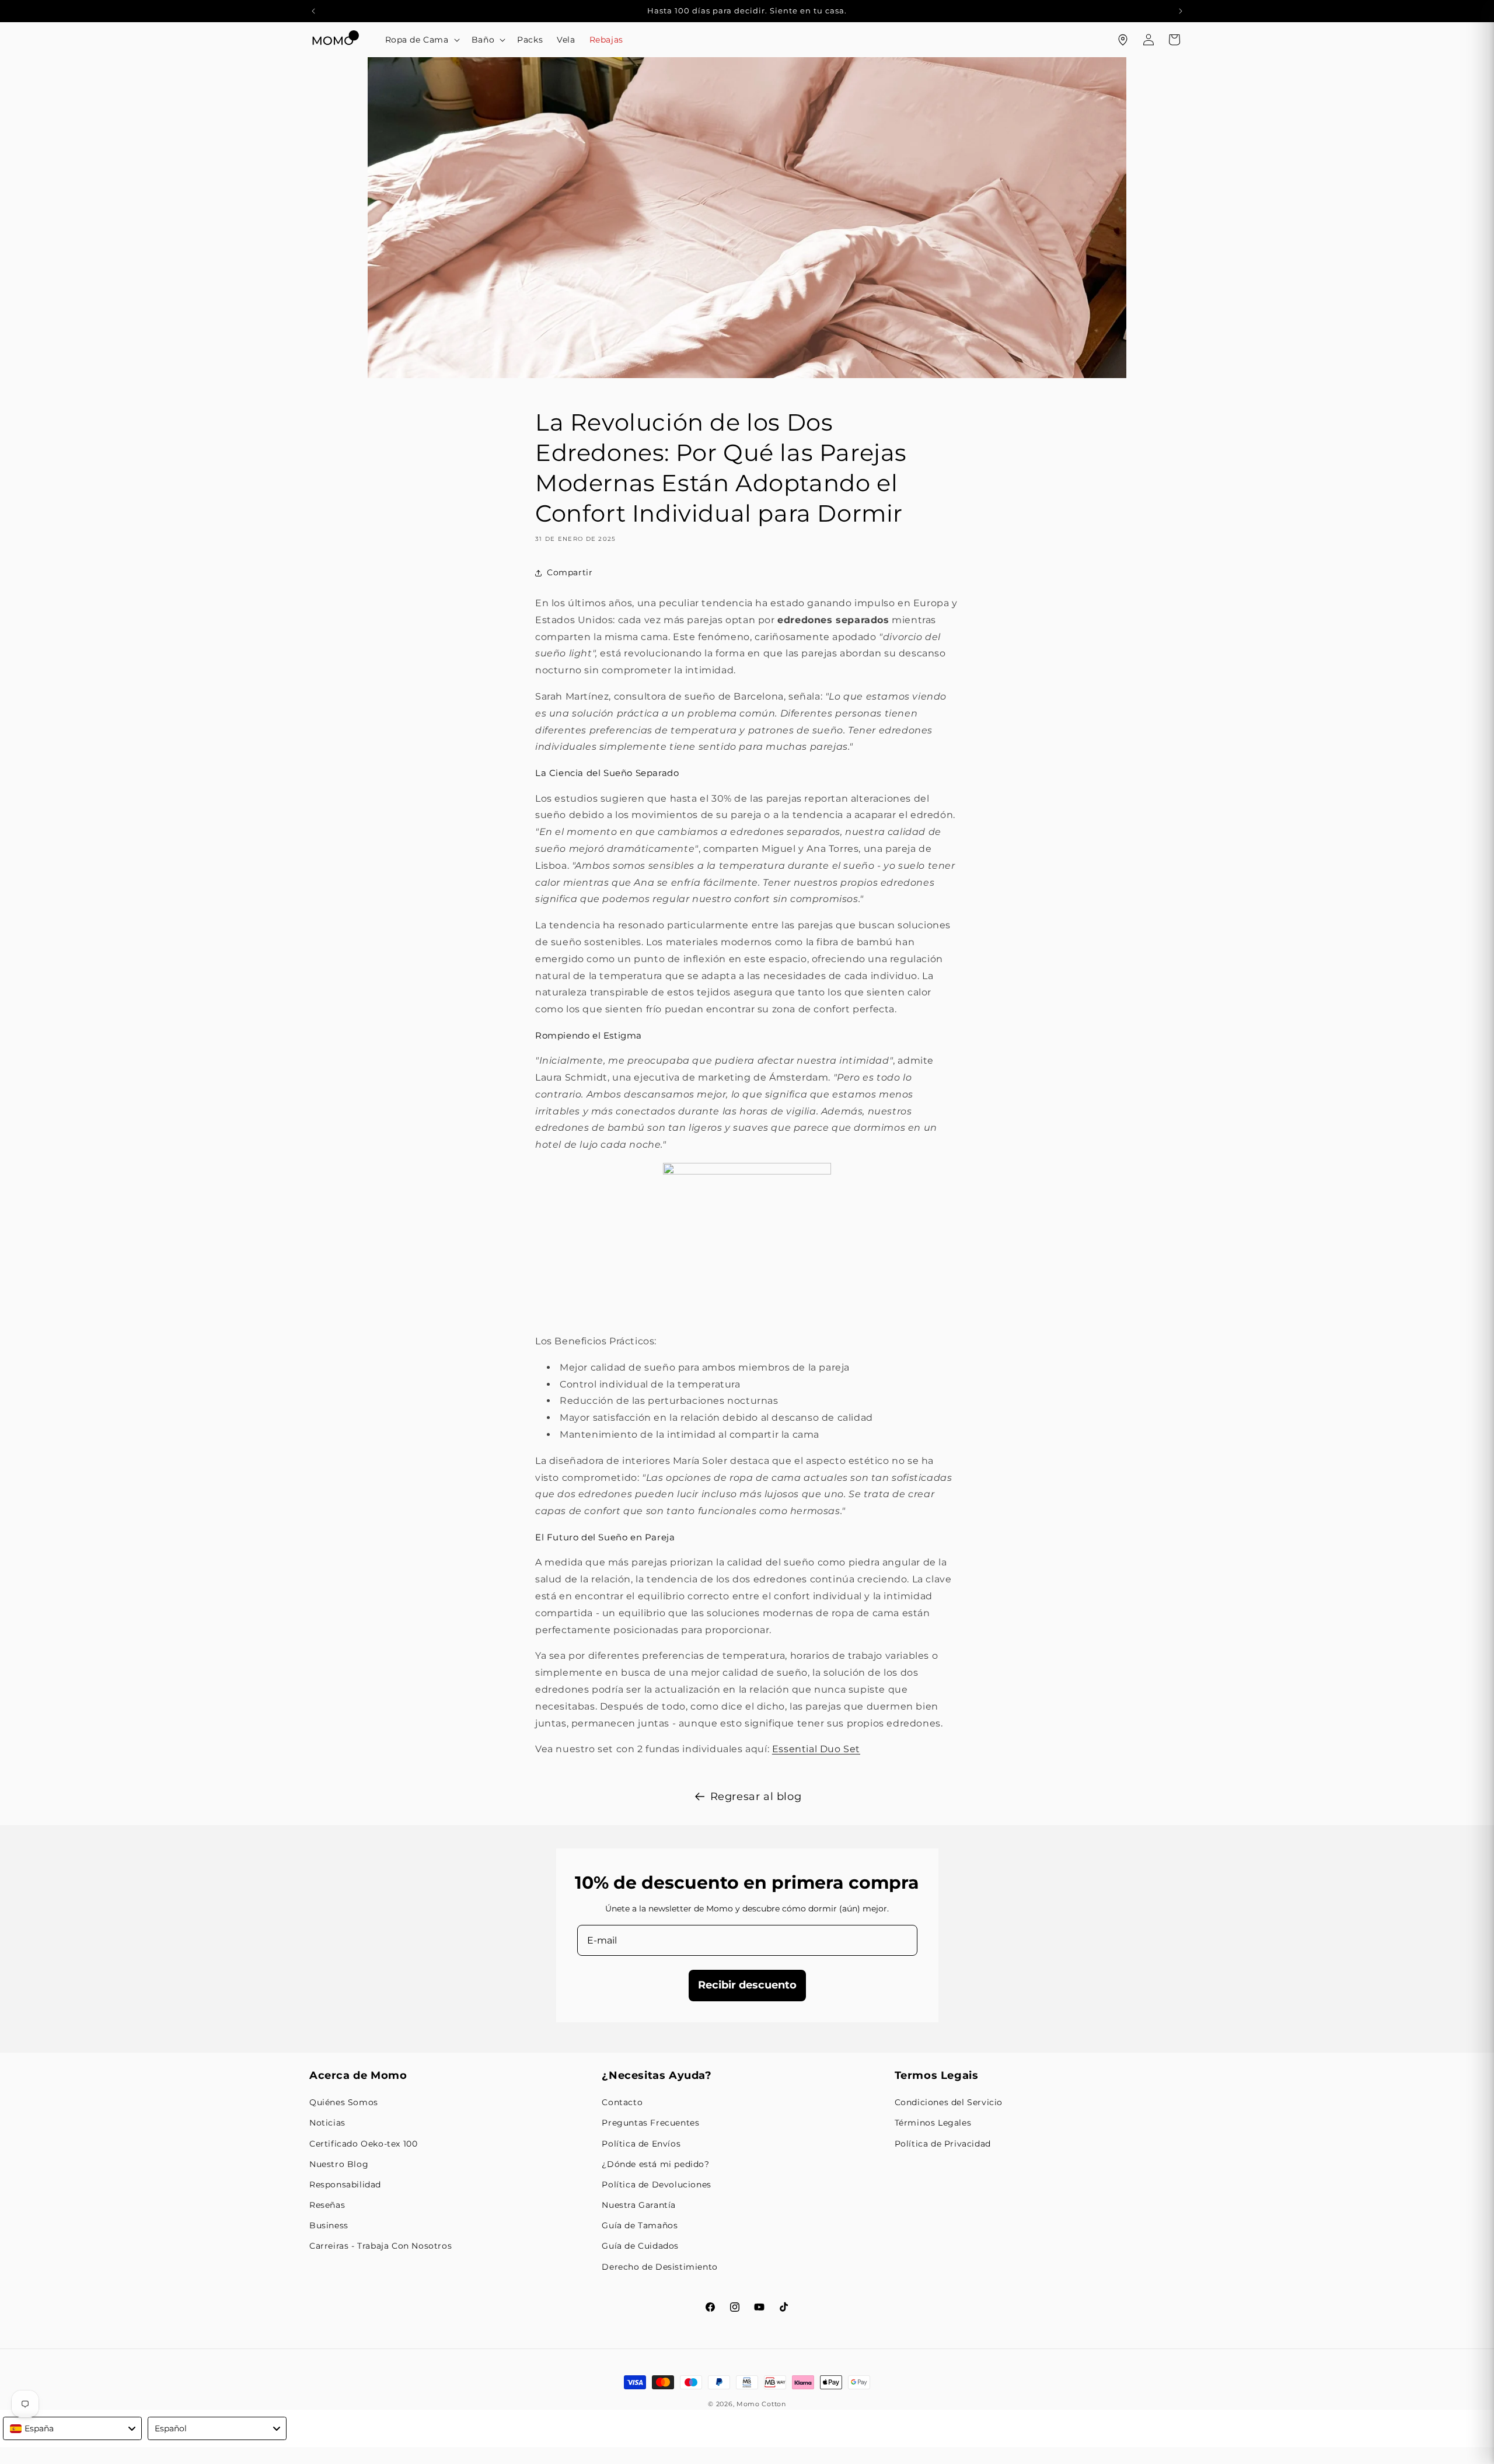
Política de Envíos (641, 2144)
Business (329, 2225)
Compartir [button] (570, 572)
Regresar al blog (756, 1797)
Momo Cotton (761, 2404)
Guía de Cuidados (640, 2246)
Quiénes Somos (344, 2102)
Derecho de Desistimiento (659, 2267)
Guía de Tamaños (640, 2225)
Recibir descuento (747, 1985)
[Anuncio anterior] (313, 11)
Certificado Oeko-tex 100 (363, 2144)
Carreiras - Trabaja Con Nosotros (381, 2246)
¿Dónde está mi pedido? (655, 2164)
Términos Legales (933, 2123)
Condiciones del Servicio (949, 2102)
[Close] (1025, 1133)
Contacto (622, 2102)
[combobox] (72, 2428)
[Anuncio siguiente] (1181, 11)
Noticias (327, 2123)
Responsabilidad (345, 2185)
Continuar (601, 1282)
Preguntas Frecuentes (650, 2123)
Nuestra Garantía (639, 2205)
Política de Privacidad (943, 2144)
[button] (421, 40)
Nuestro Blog (339, 2164)
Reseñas (327, 2205)
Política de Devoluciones (656, 2185)
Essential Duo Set (816, 1749)
